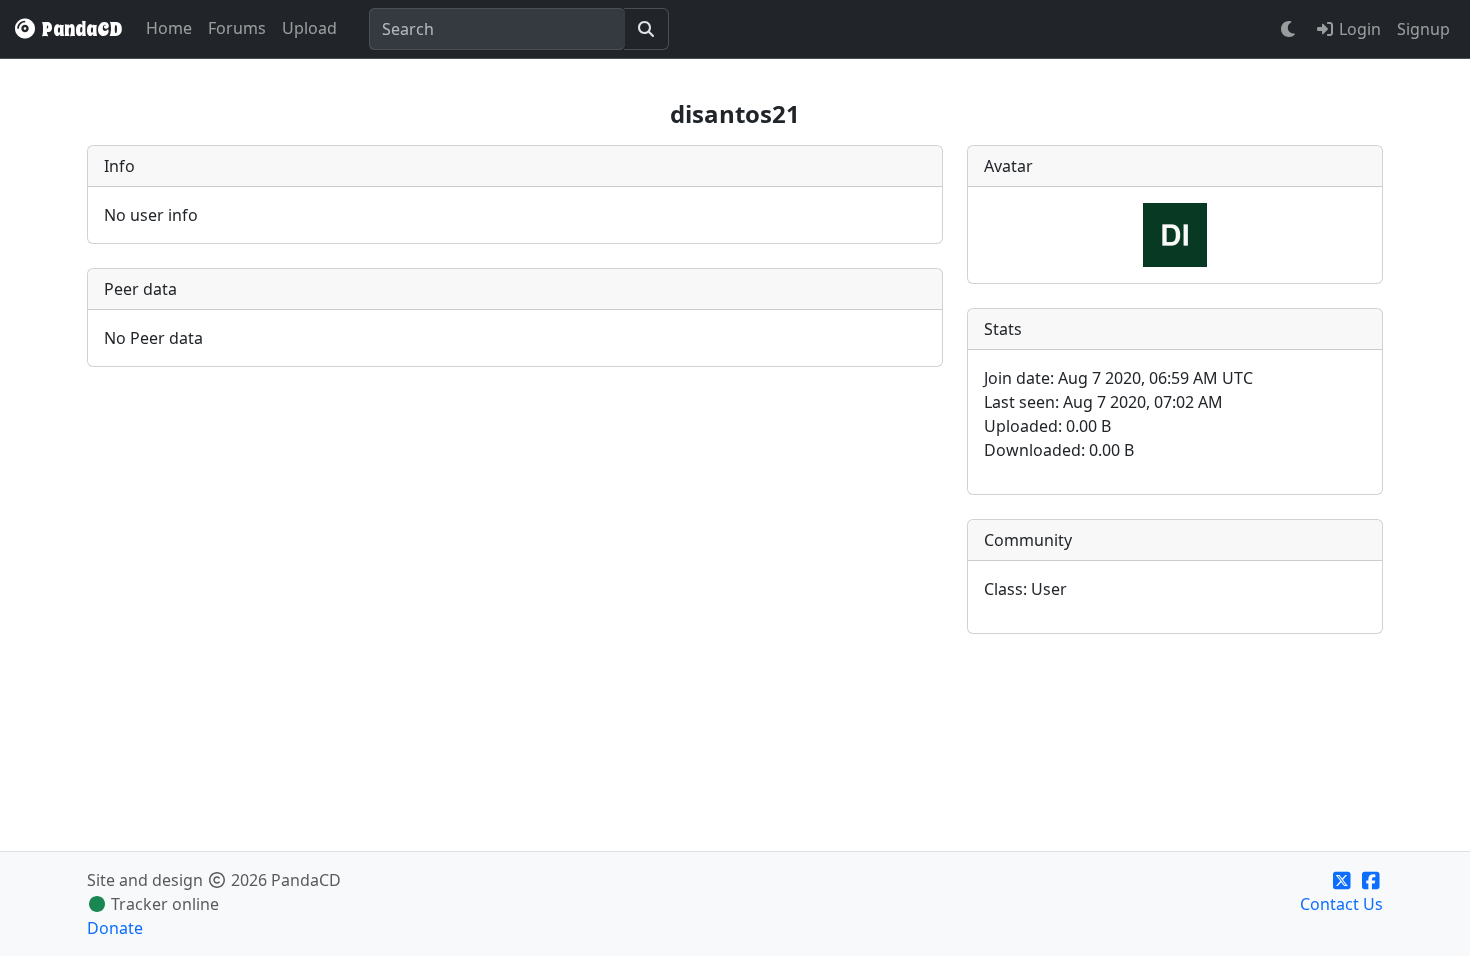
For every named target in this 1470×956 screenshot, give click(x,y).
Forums (237, 28)
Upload (309, 28)
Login (1358, 29)
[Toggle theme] (1289, 29)
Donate (115, 928)
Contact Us (1341, 904)
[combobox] (497, 29)
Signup (1423, 29)
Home (169, 28)
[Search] (646, 29)
